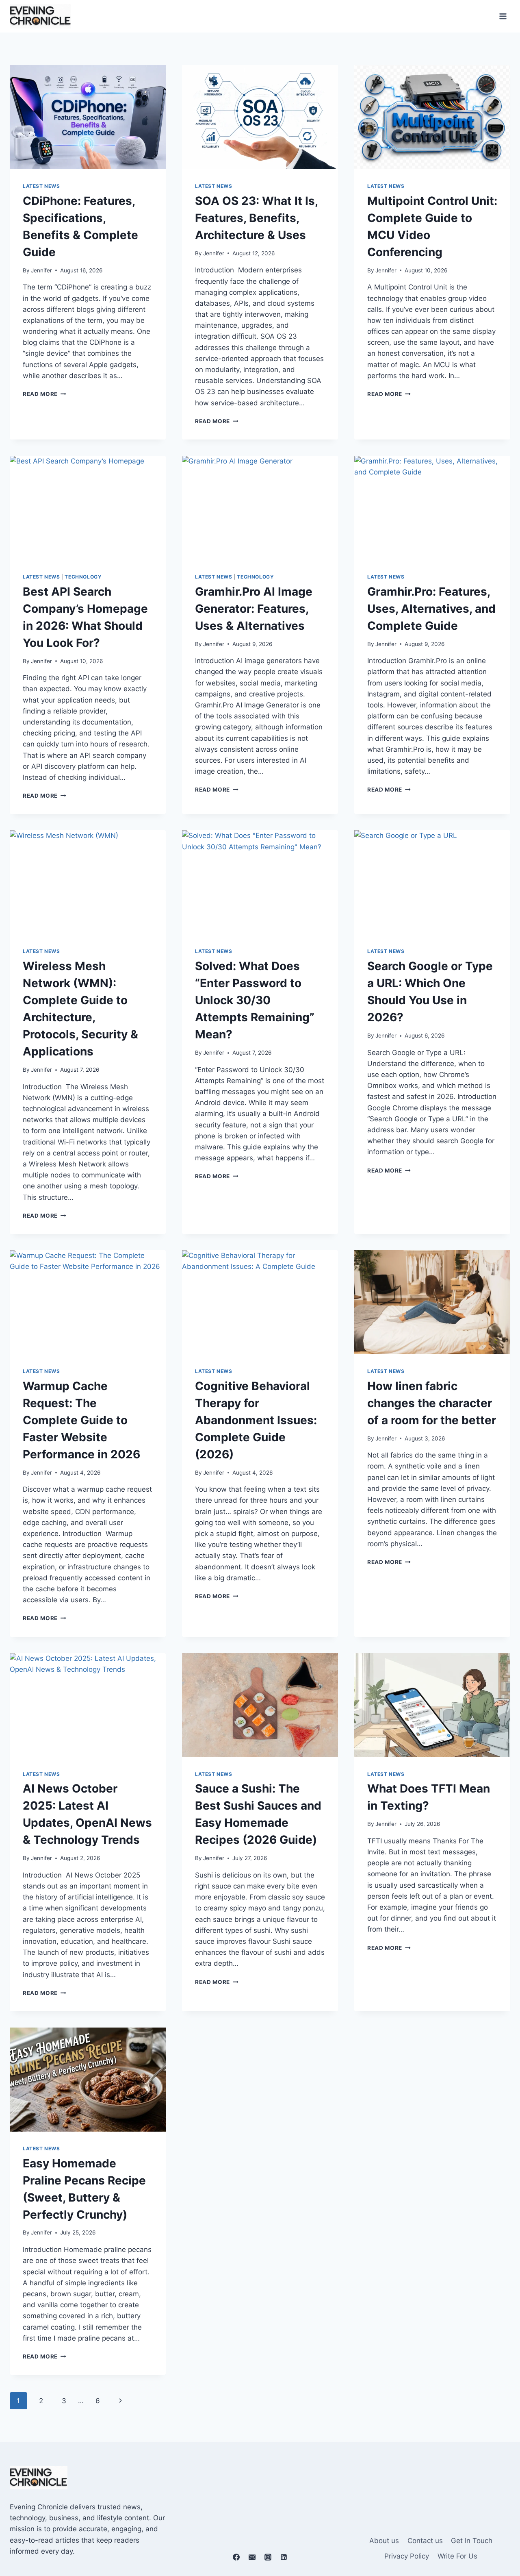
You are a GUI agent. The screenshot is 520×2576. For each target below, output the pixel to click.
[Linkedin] (284, 2557)
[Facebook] (236, 2557)
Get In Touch (472, 2541)
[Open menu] (503, 16)
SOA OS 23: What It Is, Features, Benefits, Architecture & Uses (256, 218)
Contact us (425, 2541)
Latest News (41, 186)
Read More (44, 394)
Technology (83, 577)
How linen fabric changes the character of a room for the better (432, 1403)
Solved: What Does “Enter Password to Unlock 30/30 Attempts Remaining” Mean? (255, 1000)
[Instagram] (268, 2557)
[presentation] (88, 117)
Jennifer (41, 270)
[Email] (252, 2557)
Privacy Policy (407, 2556)
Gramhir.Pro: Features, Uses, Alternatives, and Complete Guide (431, 609)
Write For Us (457, 2556)
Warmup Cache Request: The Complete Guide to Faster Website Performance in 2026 (81, 1420)
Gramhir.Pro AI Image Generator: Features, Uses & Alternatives (254, 609)
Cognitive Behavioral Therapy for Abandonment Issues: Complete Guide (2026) (256, 1420)
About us (384, 2541)
